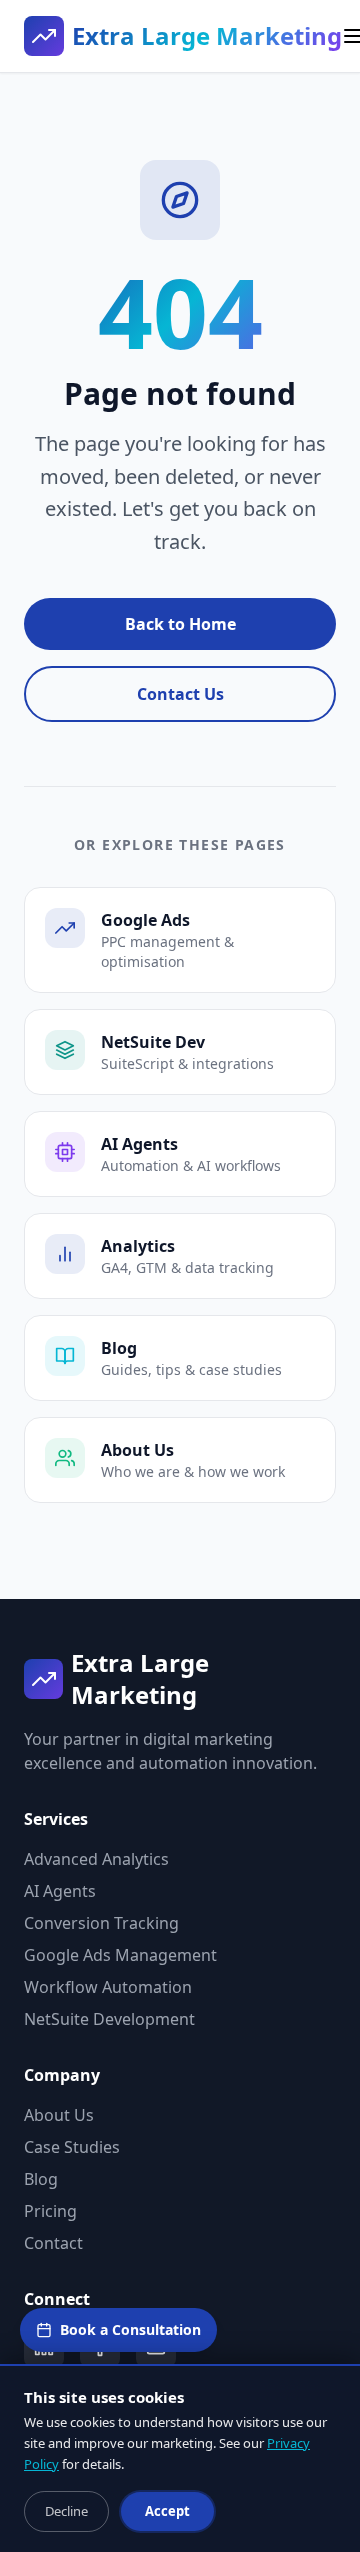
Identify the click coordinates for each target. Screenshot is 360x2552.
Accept (167, 2511)
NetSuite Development (109, 2019)
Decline (66, 2511)
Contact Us (180, 694)
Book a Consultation (130, 2329)
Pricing (50, 2211)
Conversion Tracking (101, 1923)
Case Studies (72, 2147)
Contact (53, 2243)
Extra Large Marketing (207, 36)
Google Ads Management (120, 1955)
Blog (41, 2179)
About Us (59, 2115)
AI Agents (60, 1891)
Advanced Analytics (96, 1859)
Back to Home (180, 624)
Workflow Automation (108, 1987)
